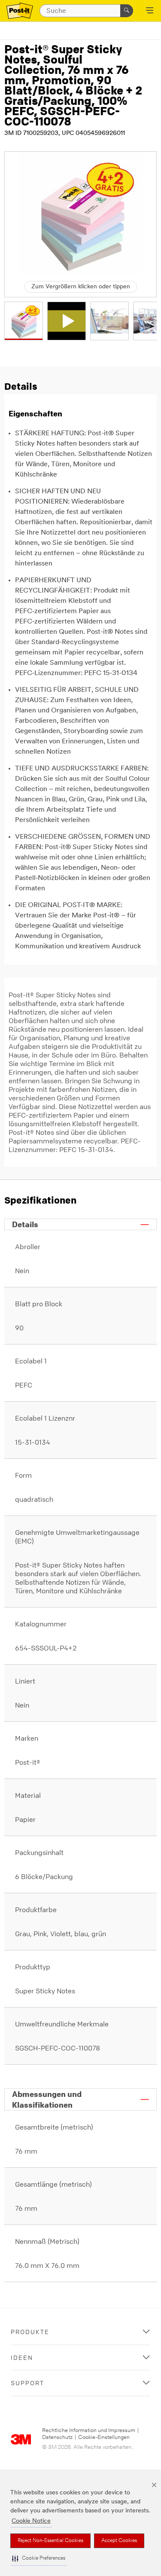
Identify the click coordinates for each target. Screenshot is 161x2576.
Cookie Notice (31, 2521)
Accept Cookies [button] (119, 2541)
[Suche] (127, 11)
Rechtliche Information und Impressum (89, 2431)
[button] (39, 2559)
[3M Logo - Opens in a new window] (20, 11)
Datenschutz (57, 2437)
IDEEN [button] (22, 2358)
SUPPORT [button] (27, 2383)
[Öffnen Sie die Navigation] (150, 11)
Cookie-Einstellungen (104, 2437)
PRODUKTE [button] (30, 2332)
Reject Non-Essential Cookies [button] (50, 2541)
